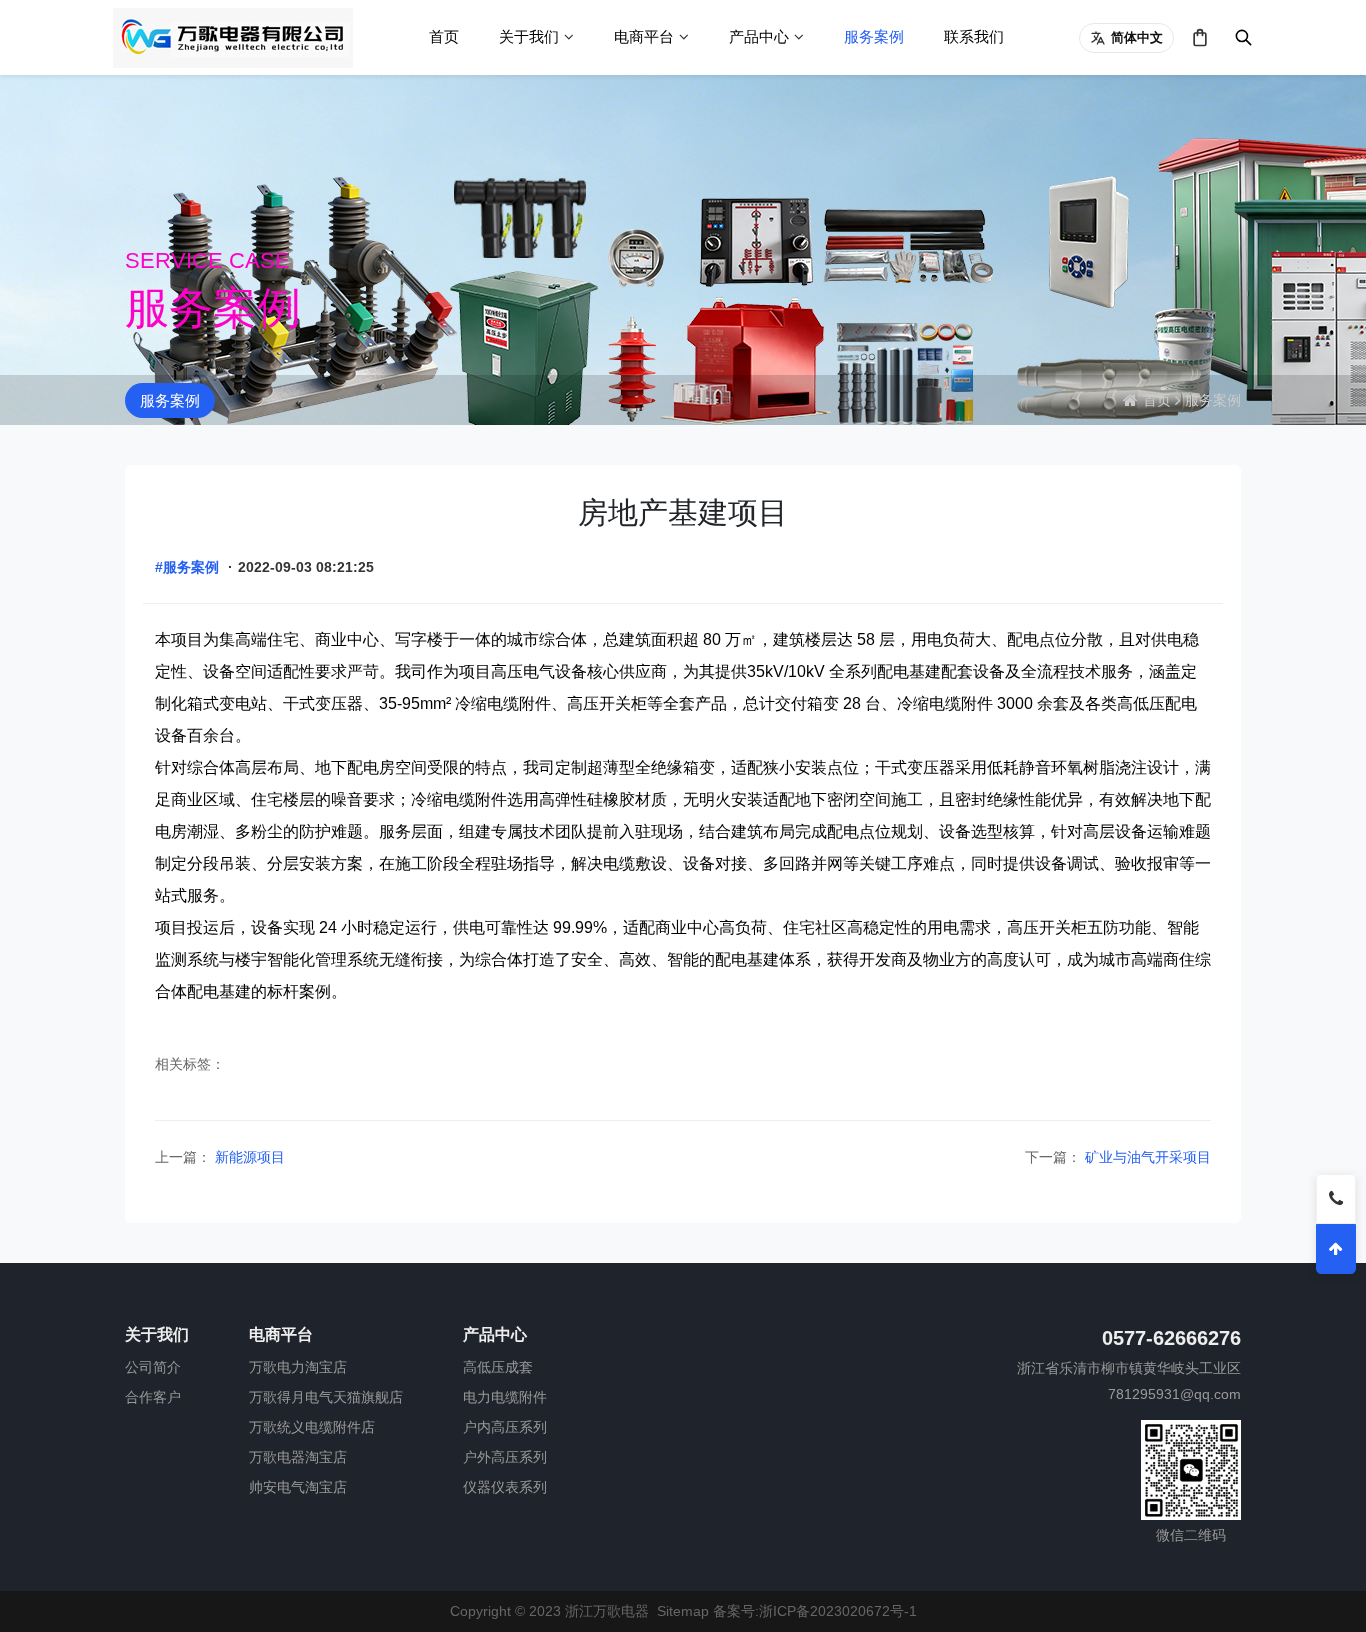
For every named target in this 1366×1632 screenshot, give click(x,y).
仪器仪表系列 (505, 1487)
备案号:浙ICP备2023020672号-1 (815, 1611)
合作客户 (153, 1397)
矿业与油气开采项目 (1146, 1157)
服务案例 (874, 36)
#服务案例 (187, 567)
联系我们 (974, 36)
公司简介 (153, 1367)
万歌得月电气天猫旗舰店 (326, 1397)
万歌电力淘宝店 (298, 1367)
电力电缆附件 (505, 1397)
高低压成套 (498, 1367)
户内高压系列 (505, 1427)
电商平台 (644, 36)
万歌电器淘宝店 (298, 1457)
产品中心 (759, 36)
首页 (444, 36)
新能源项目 (248, 1157)
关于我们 (529, 36)
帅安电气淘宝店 (298, 1487)
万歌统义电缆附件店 (312, 1427)
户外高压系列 (505, 1457)
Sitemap (683, 1611)
